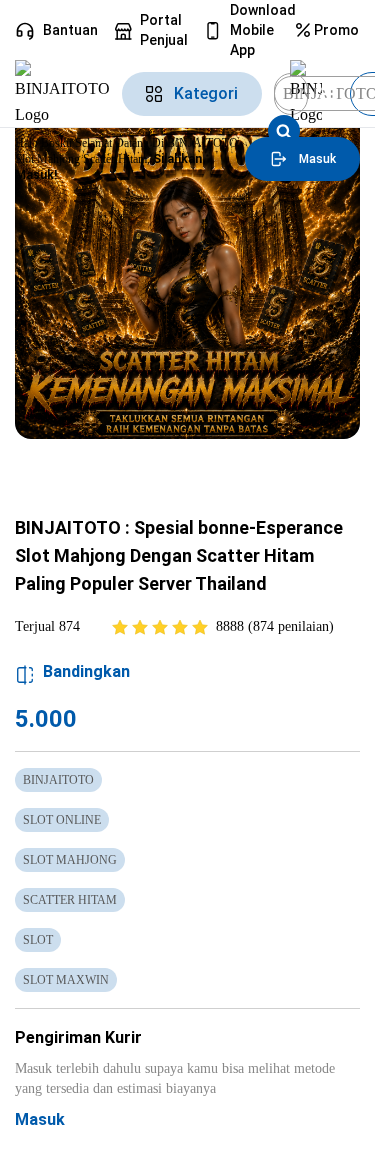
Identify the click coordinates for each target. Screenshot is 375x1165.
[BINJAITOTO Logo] (62, 93)
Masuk (40, 1119)
